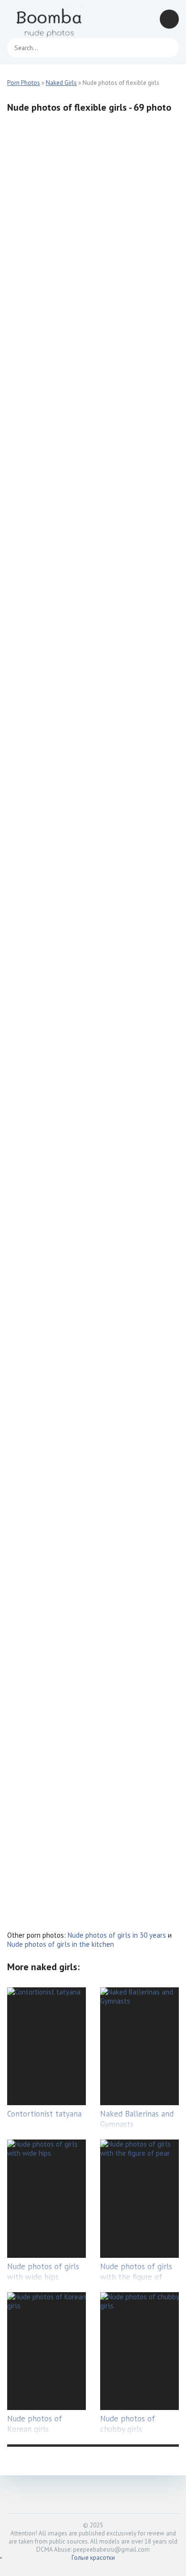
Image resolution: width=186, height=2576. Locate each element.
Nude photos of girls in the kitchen (61, 1944)
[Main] (50, 19)
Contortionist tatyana (44, 2114)
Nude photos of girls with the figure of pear (136, 2277)
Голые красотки (93, 2558)
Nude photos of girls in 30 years (117, 1935)
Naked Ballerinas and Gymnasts (137, 2119)
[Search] (167, 48)
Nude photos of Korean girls (35, 2424)
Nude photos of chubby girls (128, 2424)
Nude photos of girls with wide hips (43, 2272)
